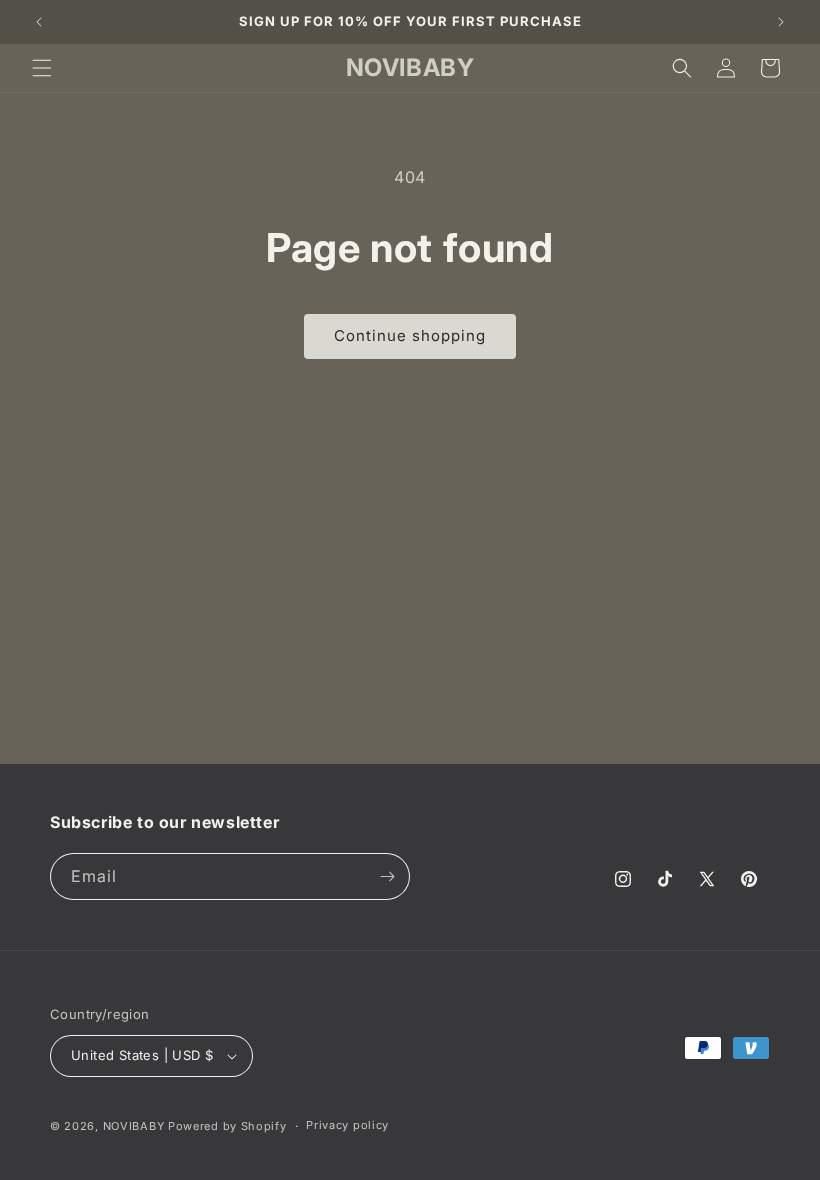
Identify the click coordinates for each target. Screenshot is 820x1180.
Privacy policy (347, 1125)
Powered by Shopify (227, 1126)
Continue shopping (410, 335)
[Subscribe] (387, 876)
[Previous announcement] (39, 22)
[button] (42, 68)
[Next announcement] (781, 22)
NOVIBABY (134, 1126)
